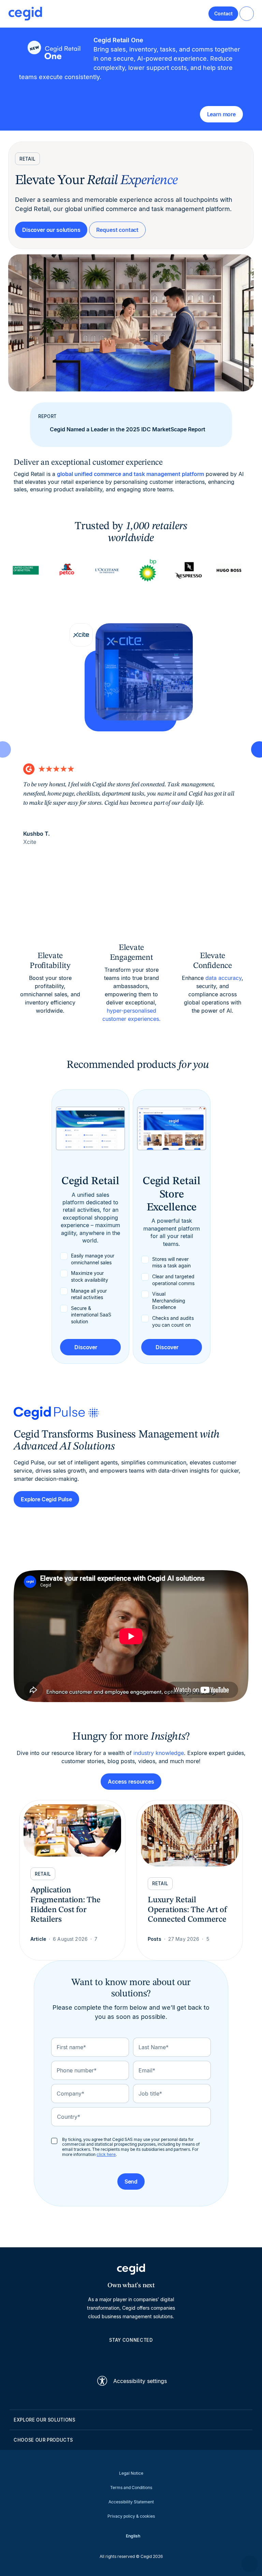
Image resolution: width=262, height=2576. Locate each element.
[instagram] (131, 2355)
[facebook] (164, 2355)
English (133, 2536)
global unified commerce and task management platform (130, 474)
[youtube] (115, 2355)
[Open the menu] (247, 14)
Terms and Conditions (131, 2488)
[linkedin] (98, 2355)
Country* (69, 2117)
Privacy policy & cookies (131, 2516)
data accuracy (223, 978)
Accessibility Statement (131, 2502)
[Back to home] (25, 14)
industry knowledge (159, 1753)
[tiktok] (147, 2355)
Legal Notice (131, 2473)
